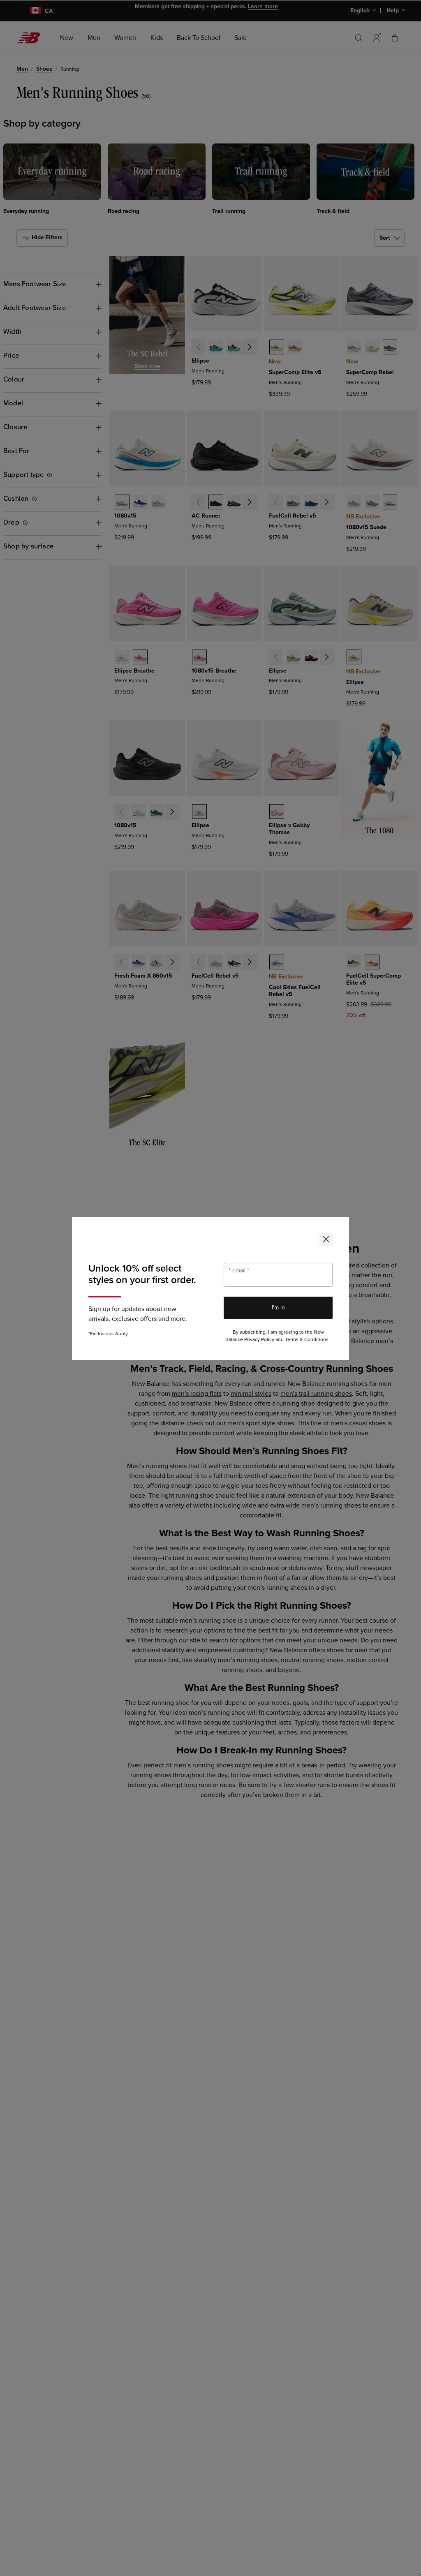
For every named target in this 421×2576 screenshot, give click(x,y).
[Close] (326, 1239)
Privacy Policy (259, 1340)
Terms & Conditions (307, 1340)
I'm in (278, 1308)
